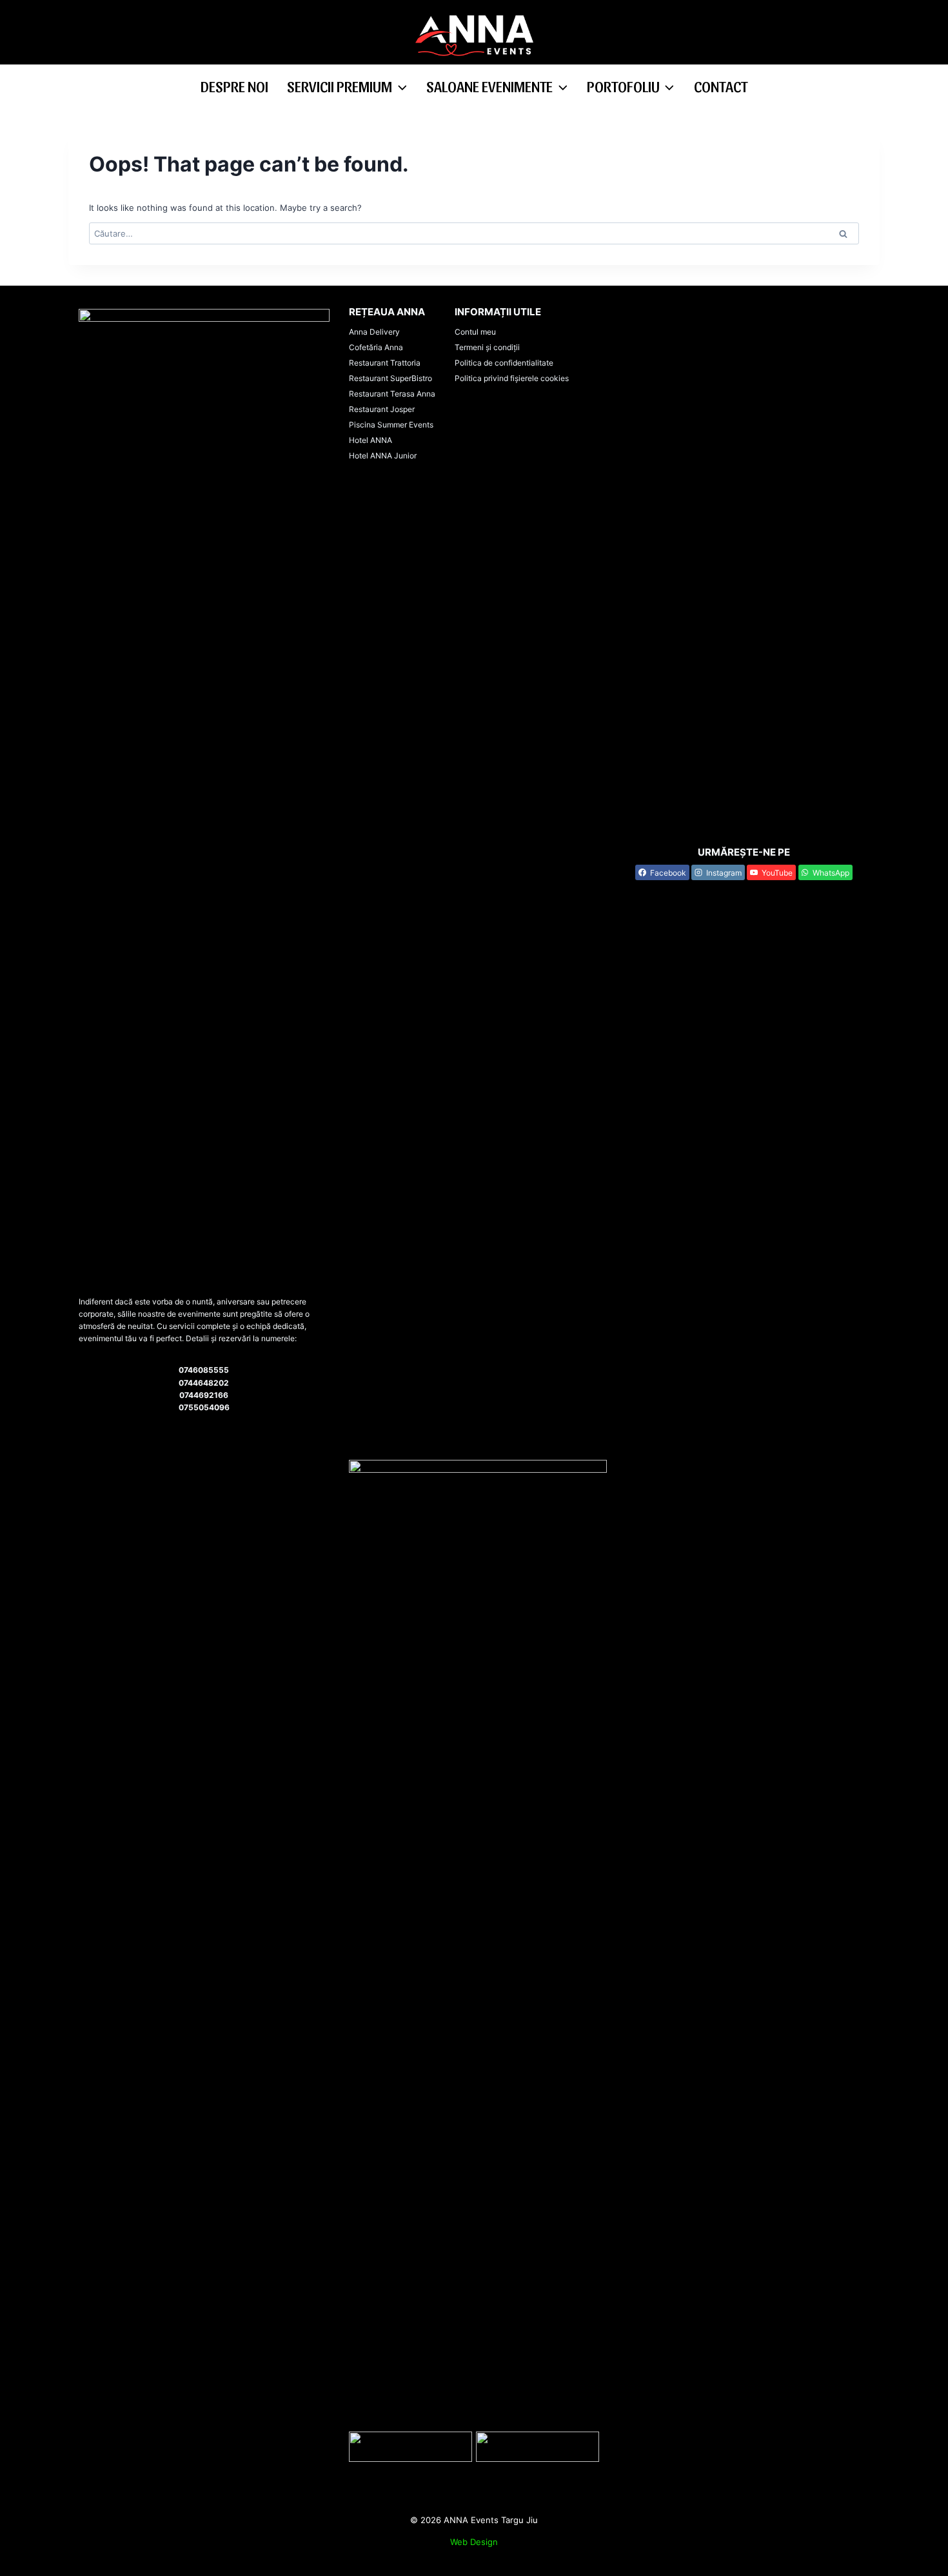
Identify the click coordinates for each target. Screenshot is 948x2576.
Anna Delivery (374, 332)
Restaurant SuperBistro (390, 378)
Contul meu (475, 332)
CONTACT (721, 86)
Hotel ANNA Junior (383, 456)
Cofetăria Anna (376, 347)
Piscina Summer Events (391, 425)
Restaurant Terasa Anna (392, 394)
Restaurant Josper (382, 409)
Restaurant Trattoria (385, 363)
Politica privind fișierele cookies (512, 378)
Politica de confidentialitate (504, 363)
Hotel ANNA (370, 440)
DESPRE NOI (234, 86)
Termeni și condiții (487, 347)
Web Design (474, 2542)
